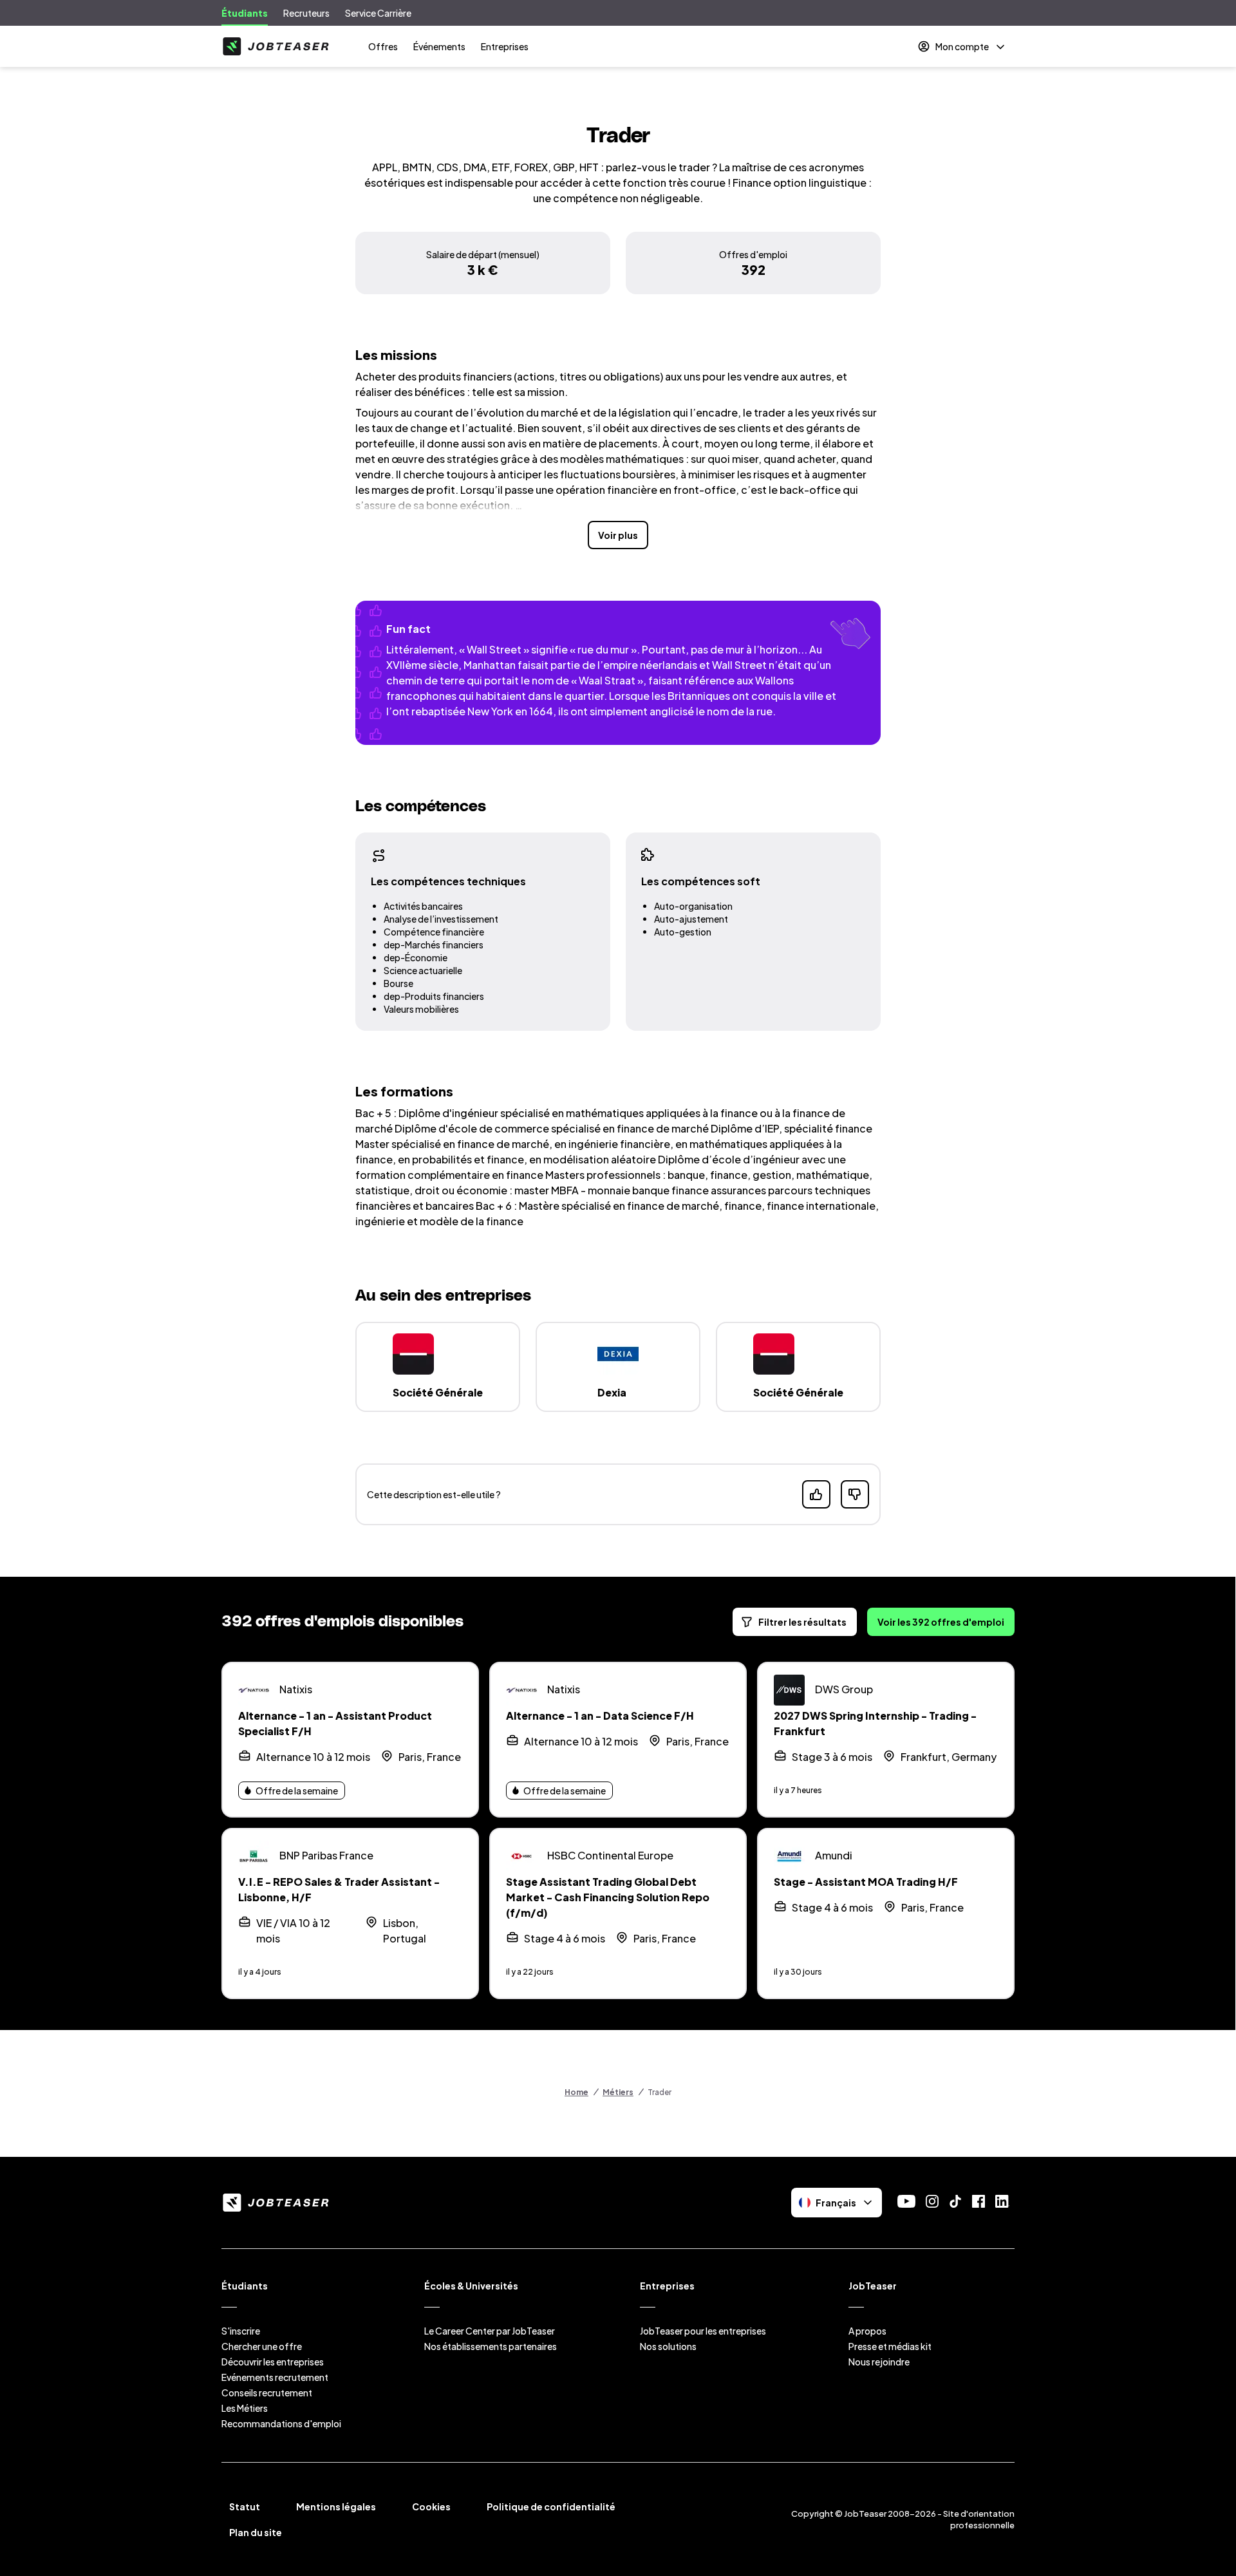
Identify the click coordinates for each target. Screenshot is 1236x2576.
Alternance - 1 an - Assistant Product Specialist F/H (335, 1723)
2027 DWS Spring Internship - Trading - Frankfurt (875, 1723)
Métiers (618, 2092)
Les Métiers (245, 2408)
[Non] (855, 1494)
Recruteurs (306, 13)
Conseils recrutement (267, 2393)
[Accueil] (276, 46)
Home (576, 2092)
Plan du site (256, 2532)
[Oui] (816, 1494)
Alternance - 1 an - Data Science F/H (600, 1716)
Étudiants (245, 13)
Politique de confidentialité (551, 2506)
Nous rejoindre (879, 2362)
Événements (439, 46)
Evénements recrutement (275, 2377)
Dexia (612, 1392)
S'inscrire (241, 2331)
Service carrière (378, 13)
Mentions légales (336, 2506)
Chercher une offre (262, 2346)
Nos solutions (668, 2346)
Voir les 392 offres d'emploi (941, 1622)
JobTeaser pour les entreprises (703, 2331)
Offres (383, 46)
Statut (245, 2506)
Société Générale (438, 1392)
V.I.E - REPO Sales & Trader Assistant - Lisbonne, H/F (339, 1889)
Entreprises (505, 46)
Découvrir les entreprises (273, 2362)
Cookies (431, 2506)
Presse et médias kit (890, 2346)
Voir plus (618, 535)
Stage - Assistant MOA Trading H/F (866, 1882)
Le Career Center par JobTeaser (490, 2331)
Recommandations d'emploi (281, 2423)
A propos (867, 2331)
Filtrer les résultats (802, 1622)
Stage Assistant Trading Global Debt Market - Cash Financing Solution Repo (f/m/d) (608, 1897)
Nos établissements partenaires (491, 2346)
